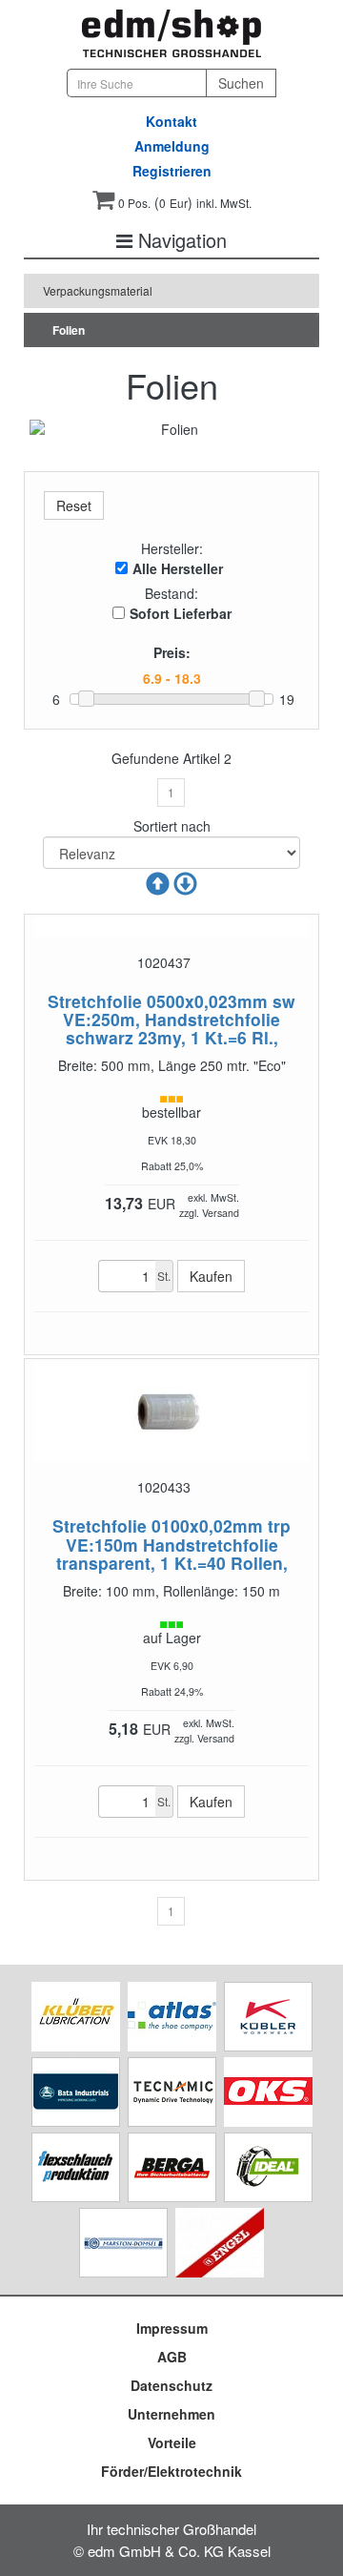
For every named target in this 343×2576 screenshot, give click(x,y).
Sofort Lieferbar (181, 613)
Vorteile (172, 2442)
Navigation (180, 240)
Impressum (172, 2328)
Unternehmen (171, 2414)
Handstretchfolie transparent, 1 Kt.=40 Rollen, (172, 1554)
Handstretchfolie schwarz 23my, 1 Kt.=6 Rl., (173, 1028)
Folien (69, 330)
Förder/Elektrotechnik (171, 2471)
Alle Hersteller (178, 568)
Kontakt (171, 121)
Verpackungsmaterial (98, 290)
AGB (172, 2357)
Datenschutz (171, 2385)
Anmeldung (172, 146)
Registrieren (172, 171)
